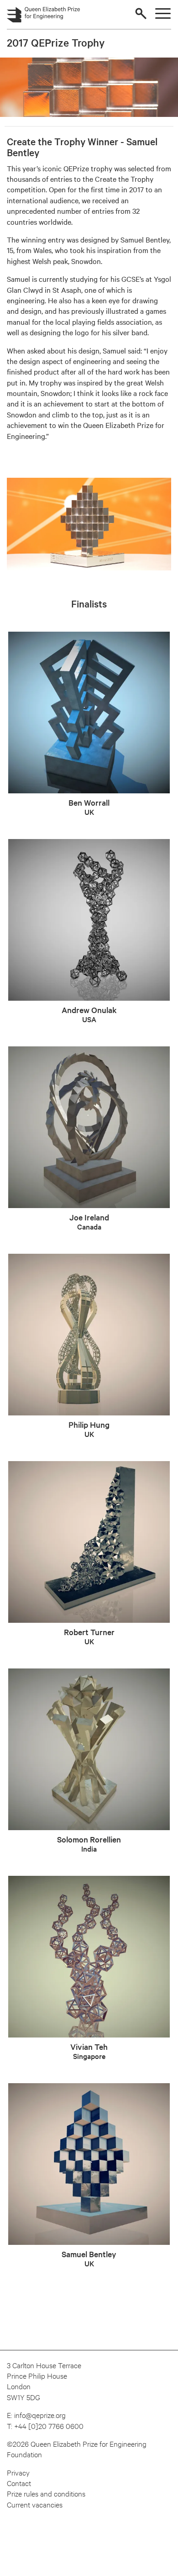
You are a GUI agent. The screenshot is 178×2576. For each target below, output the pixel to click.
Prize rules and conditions (46, 2493)
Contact (19, 2483)
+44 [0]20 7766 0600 (49, 2426)
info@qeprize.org (40, 2415)
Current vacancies (35, 2504)
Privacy (18, 2472)
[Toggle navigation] (163, 13)
